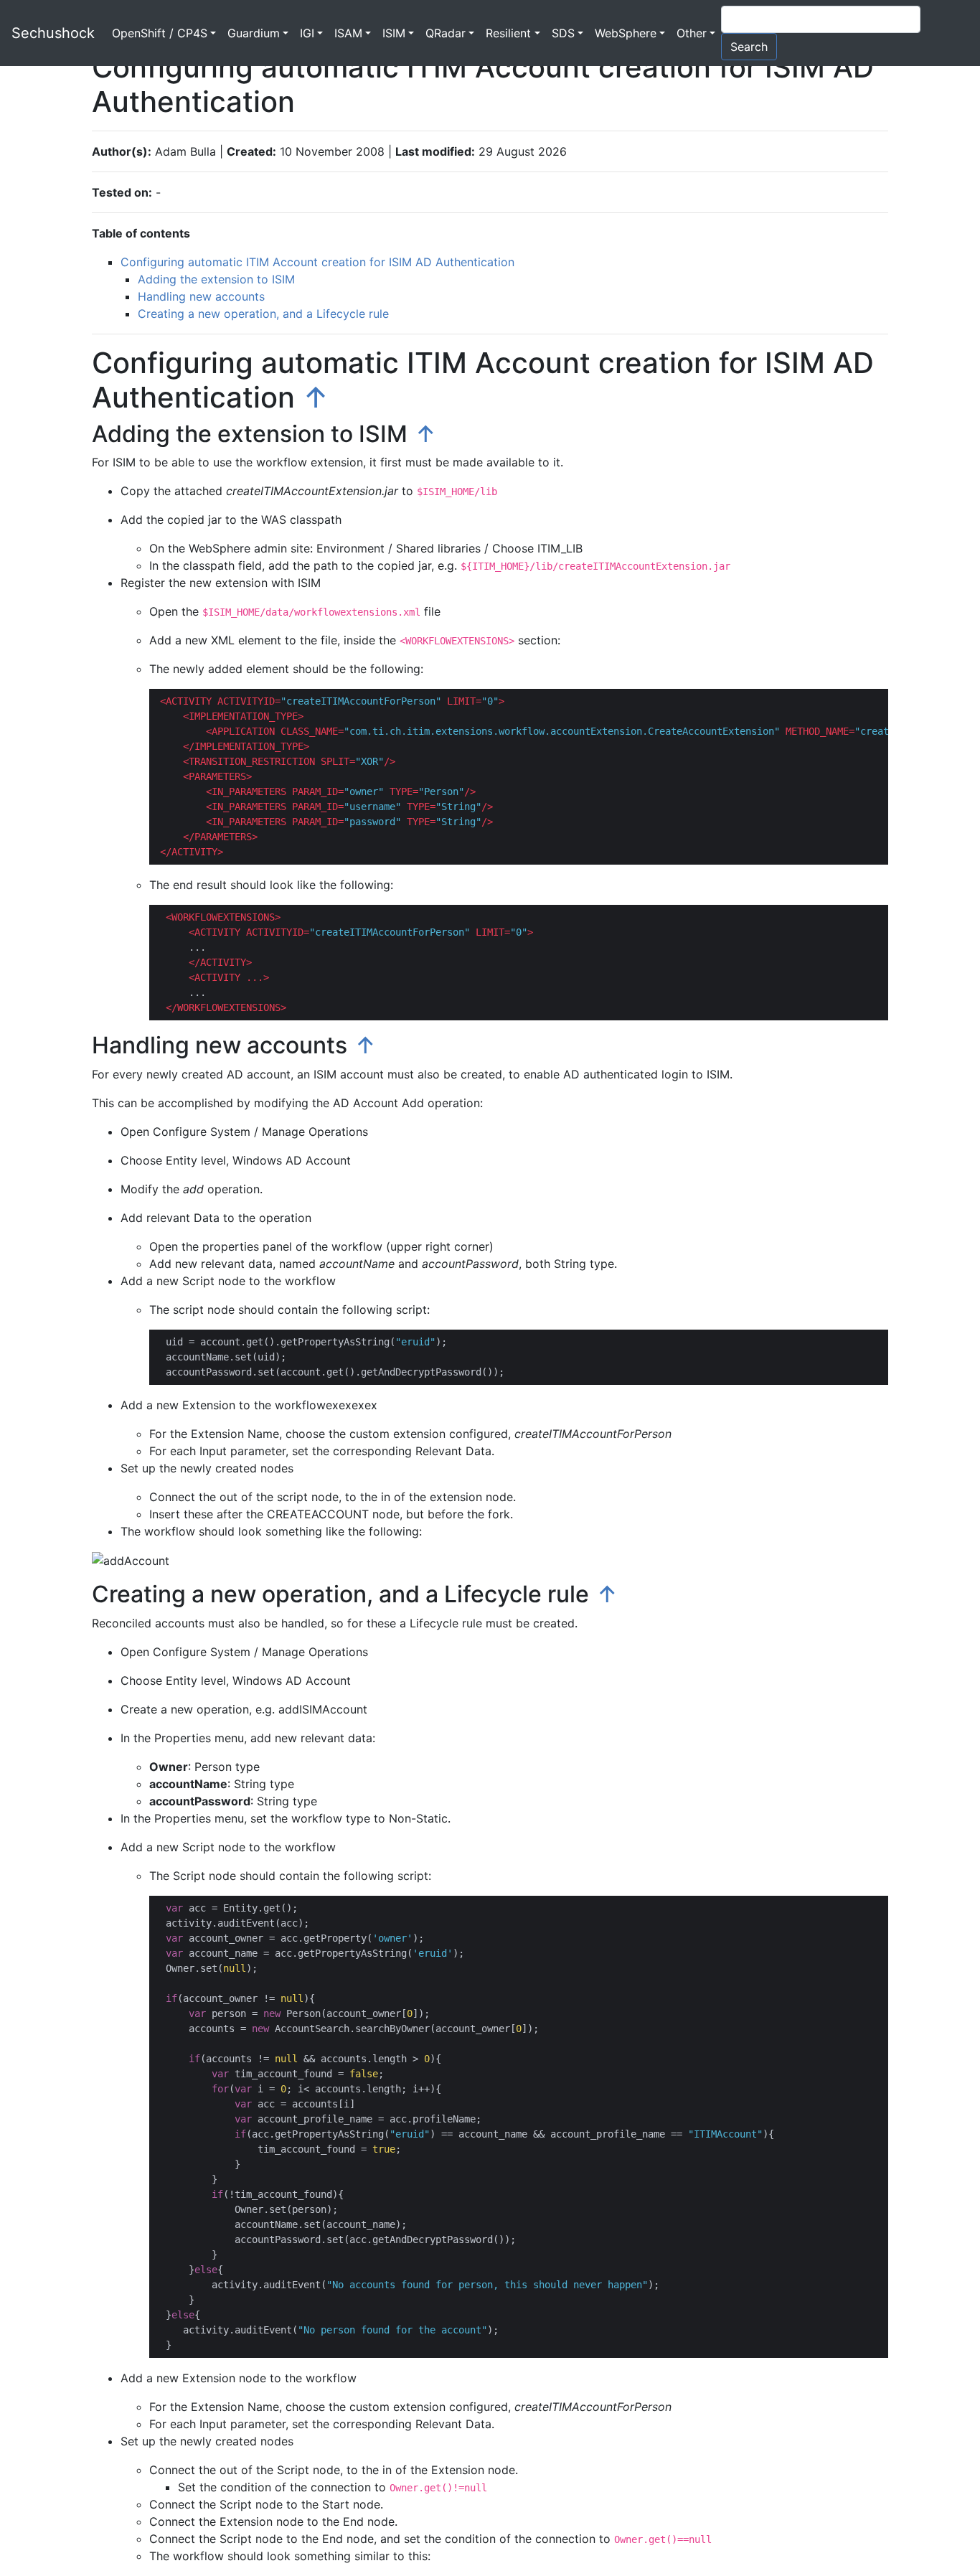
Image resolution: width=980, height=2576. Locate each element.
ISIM (394, 33)
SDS (563, 33)
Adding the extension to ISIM (216, 279)
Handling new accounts (201, 296)
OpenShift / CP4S (160, 33)
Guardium (254, 33)
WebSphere (626, 33)
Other (692, 33)
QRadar (446, 33)
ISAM (348, 33)
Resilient (508, 33)
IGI (307, 33)
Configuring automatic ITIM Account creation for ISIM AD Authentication (317, 262)
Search (749, 47)
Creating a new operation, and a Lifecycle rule (263, 314)
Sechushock (53, 33)
